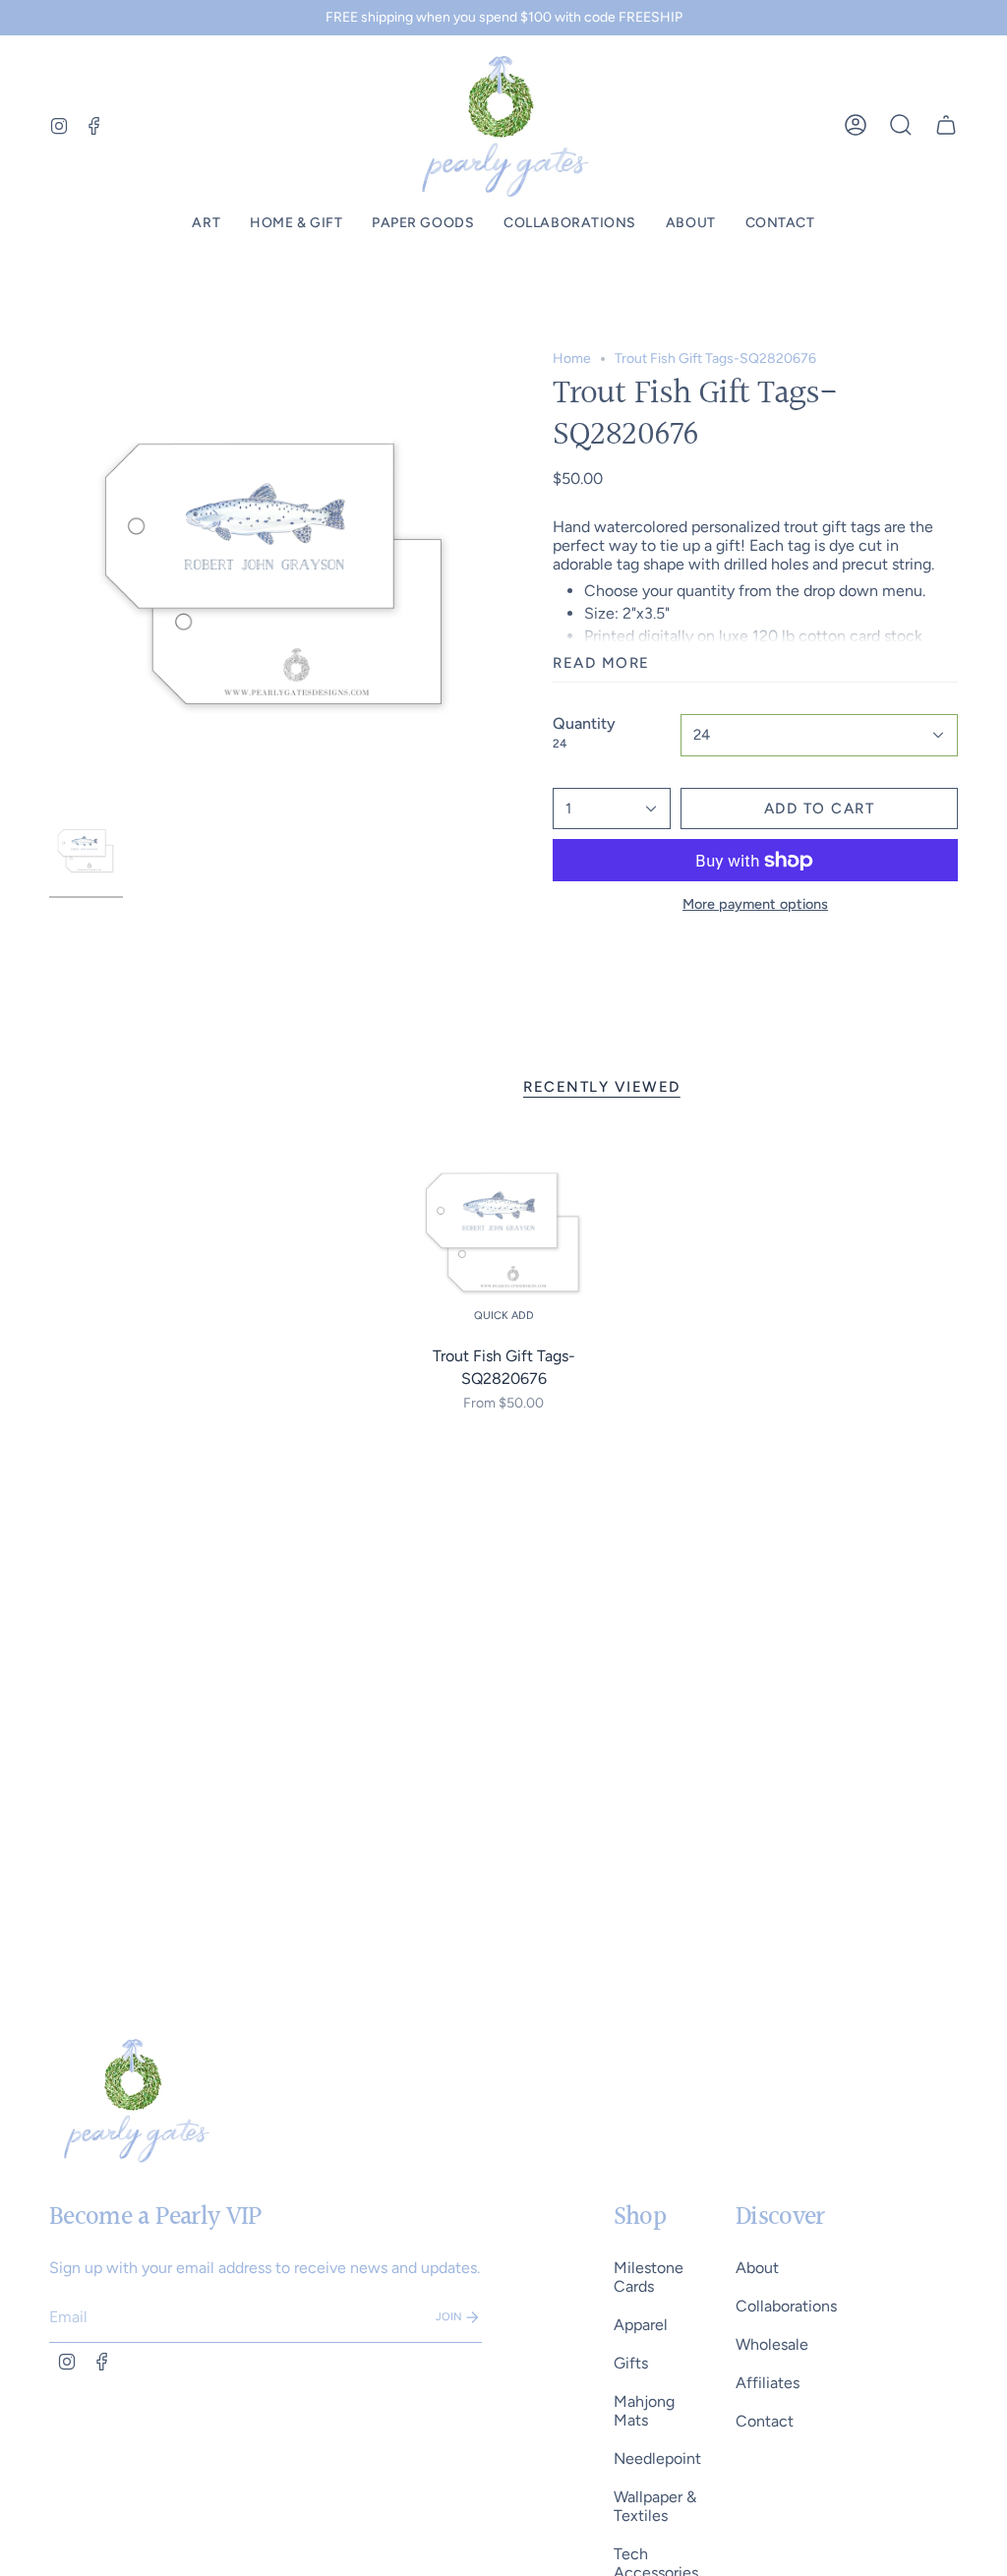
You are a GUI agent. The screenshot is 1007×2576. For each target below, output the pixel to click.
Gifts (631, 2363)
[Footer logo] (135, 2100)
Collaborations (786, 2306)
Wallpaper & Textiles (655, 2506)
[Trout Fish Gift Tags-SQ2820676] (504, 1234)
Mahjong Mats (644, 2411)
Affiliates (768, 2383)
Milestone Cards (649, 2277)
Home (572, 359)
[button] (206, 224)
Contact (765, 2421)
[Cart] (946, 125)
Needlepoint (657, 2458)
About (757, 2268)
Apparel (641, 2325)
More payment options (755, 904)
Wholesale (772, 2344)
